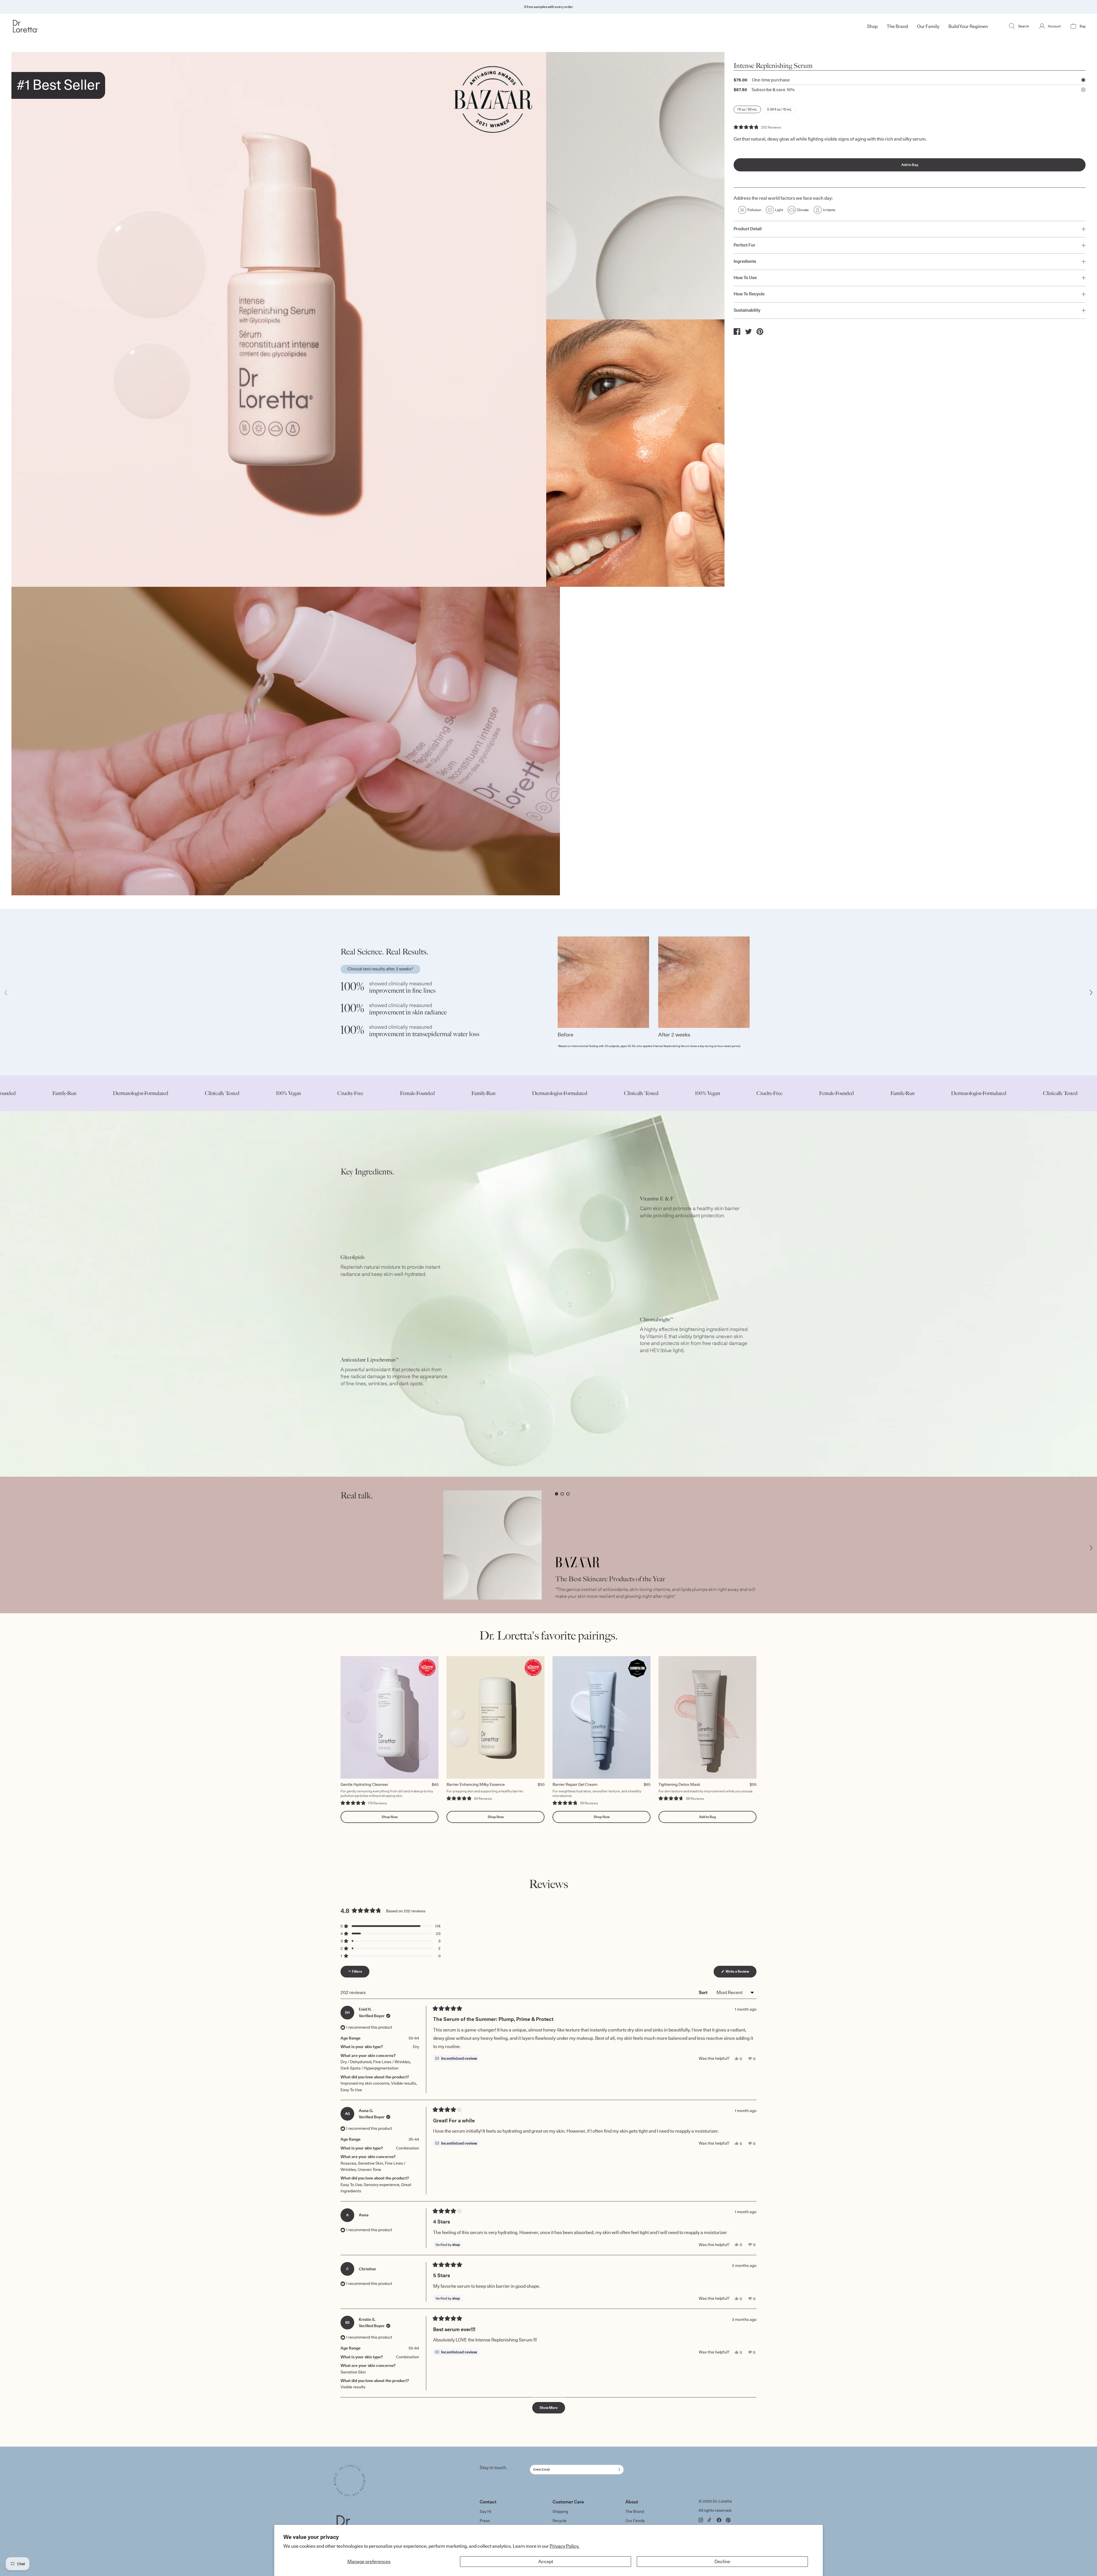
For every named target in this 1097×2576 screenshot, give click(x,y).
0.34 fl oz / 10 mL (779, 109)
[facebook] (737, 331)
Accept (546, 2561)
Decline (722, 2561)
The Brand (635, 2511)
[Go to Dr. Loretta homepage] (101, 26)
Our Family (635, 2521)
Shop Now (390, 1817)
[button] (757, 127)
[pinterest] (760, 332)
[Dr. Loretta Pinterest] (728, 2520)
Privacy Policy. (564, 2546)
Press (485, 2521)
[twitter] (748, 331)
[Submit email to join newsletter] (618, 2469)
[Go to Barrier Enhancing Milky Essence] (496, 1717)
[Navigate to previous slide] (6, 992)
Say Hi (485, 2511)
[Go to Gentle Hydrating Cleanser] (390, 1717)
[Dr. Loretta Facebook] (719, 2520)
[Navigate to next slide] (1091, 992)
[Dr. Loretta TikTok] (710, 2520)
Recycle (559, 2521)
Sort (704, 1992)
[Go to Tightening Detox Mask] (707, 1717)
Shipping (560, 2511)
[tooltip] (456, 2058)
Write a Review (741, 1973)
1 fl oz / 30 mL (747, 109)
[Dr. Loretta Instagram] (701, 2520)
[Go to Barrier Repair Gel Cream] (601, 1717)
